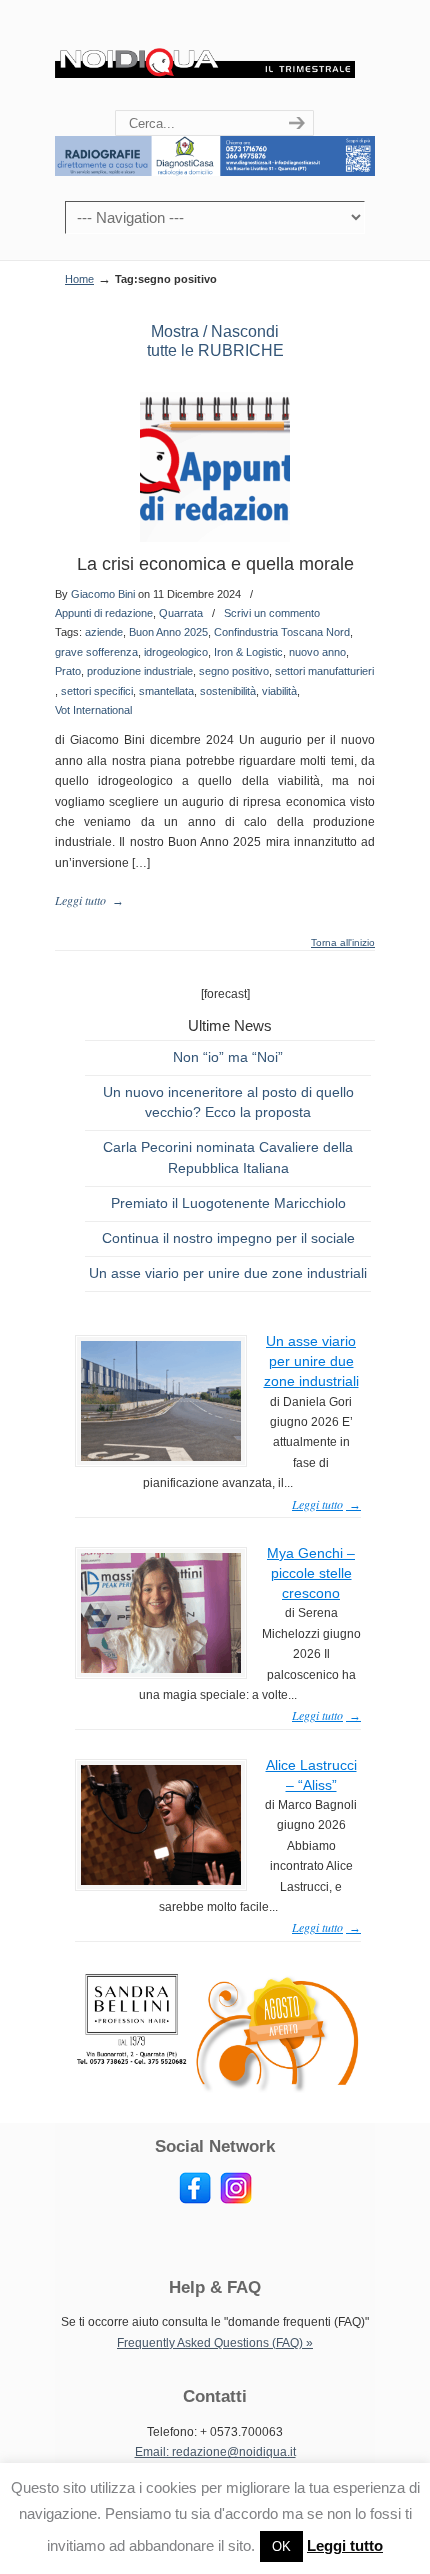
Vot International (93, 710)
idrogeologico (176, 652)
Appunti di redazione (104, 613)
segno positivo (234, 671)
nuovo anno (317, 652)
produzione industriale (140, 671)
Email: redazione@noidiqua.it (215, 2452)
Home (79, 279)
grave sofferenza (96, 652)
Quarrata (181, 613)
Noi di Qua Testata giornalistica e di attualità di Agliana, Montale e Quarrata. (205, 56)
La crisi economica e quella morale (215, 564)
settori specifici (97, 691)
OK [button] (281, 2546)
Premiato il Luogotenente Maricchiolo (228, 1203)
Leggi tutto (345, 2545)
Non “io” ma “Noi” (228, 1057)
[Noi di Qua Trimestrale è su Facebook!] (195, 2200)
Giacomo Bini (103, 594)
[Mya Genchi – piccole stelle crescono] (161, 1669)
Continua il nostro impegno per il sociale (228, 1238)
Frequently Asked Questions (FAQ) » (215, 2343)
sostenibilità (228, 691)
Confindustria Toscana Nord (282, 632)
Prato (68, 671)
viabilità (279, 691)
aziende (104, 632)
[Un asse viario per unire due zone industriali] (161, 1457)
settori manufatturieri (324, 671)
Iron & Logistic (248, 652)
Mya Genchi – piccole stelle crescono (311, 1573)
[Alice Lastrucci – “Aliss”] (161, 1881)
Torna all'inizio (343, 943)
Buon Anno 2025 (168, 632)
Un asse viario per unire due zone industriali (228, 1273)
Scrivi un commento (272, 613)
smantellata (166, 691)
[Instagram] (236, 2200)
